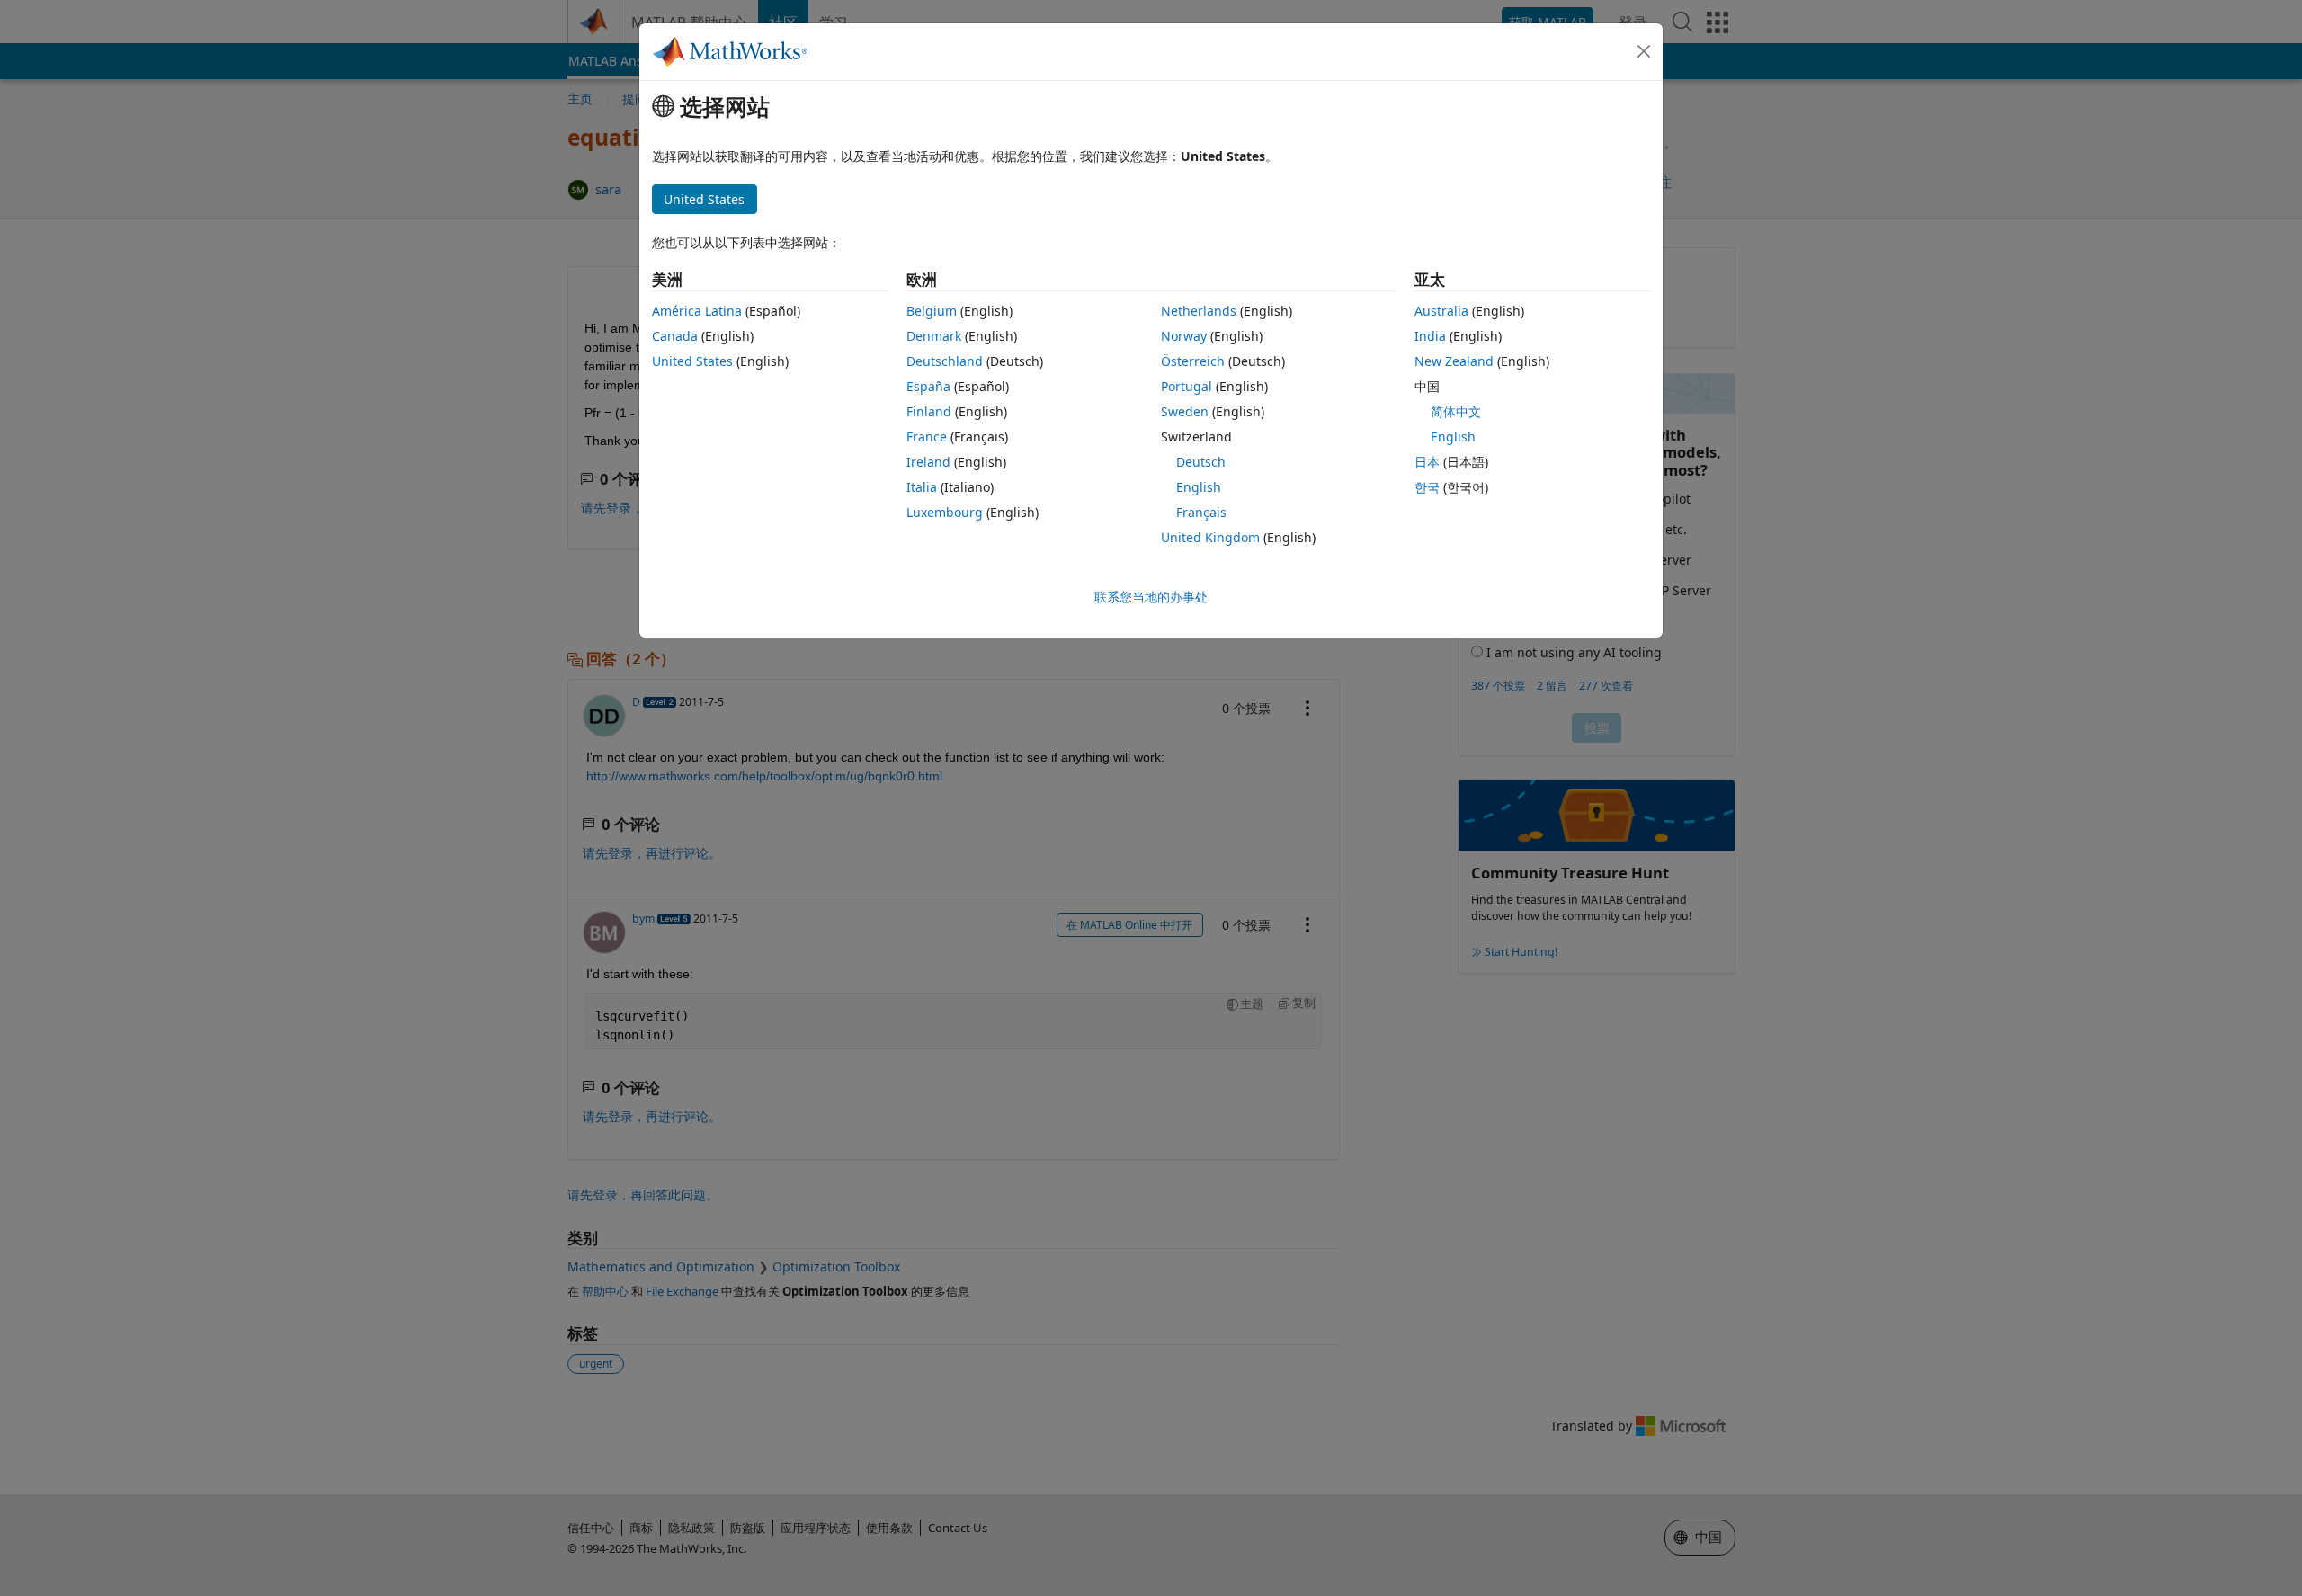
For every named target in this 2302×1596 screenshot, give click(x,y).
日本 (1427, 462)
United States (692, 361)
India (1430, 336)
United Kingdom (1210, 537)
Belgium (932, 311)
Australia (1441, 311)
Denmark (934, 336)
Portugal (1187, 386)
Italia (922, 487)
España (928, 386)
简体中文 (1456, 411)
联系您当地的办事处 (1151, 597)
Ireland (928, 462)
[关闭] (1644, 51)
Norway (1184, 336)
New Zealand (1454, 361)
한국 (1427, 487)
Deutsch (1201, 462)
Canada (675, 336)
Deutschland (945, 361)
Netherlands (1199, 311)
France (927, 437)
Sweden (1185, 411)
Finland (929, 411)
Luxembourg (945, 512)
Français (1201, 512)
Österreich (1193, 361)
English (1199, 487)
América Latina (697, 311)
